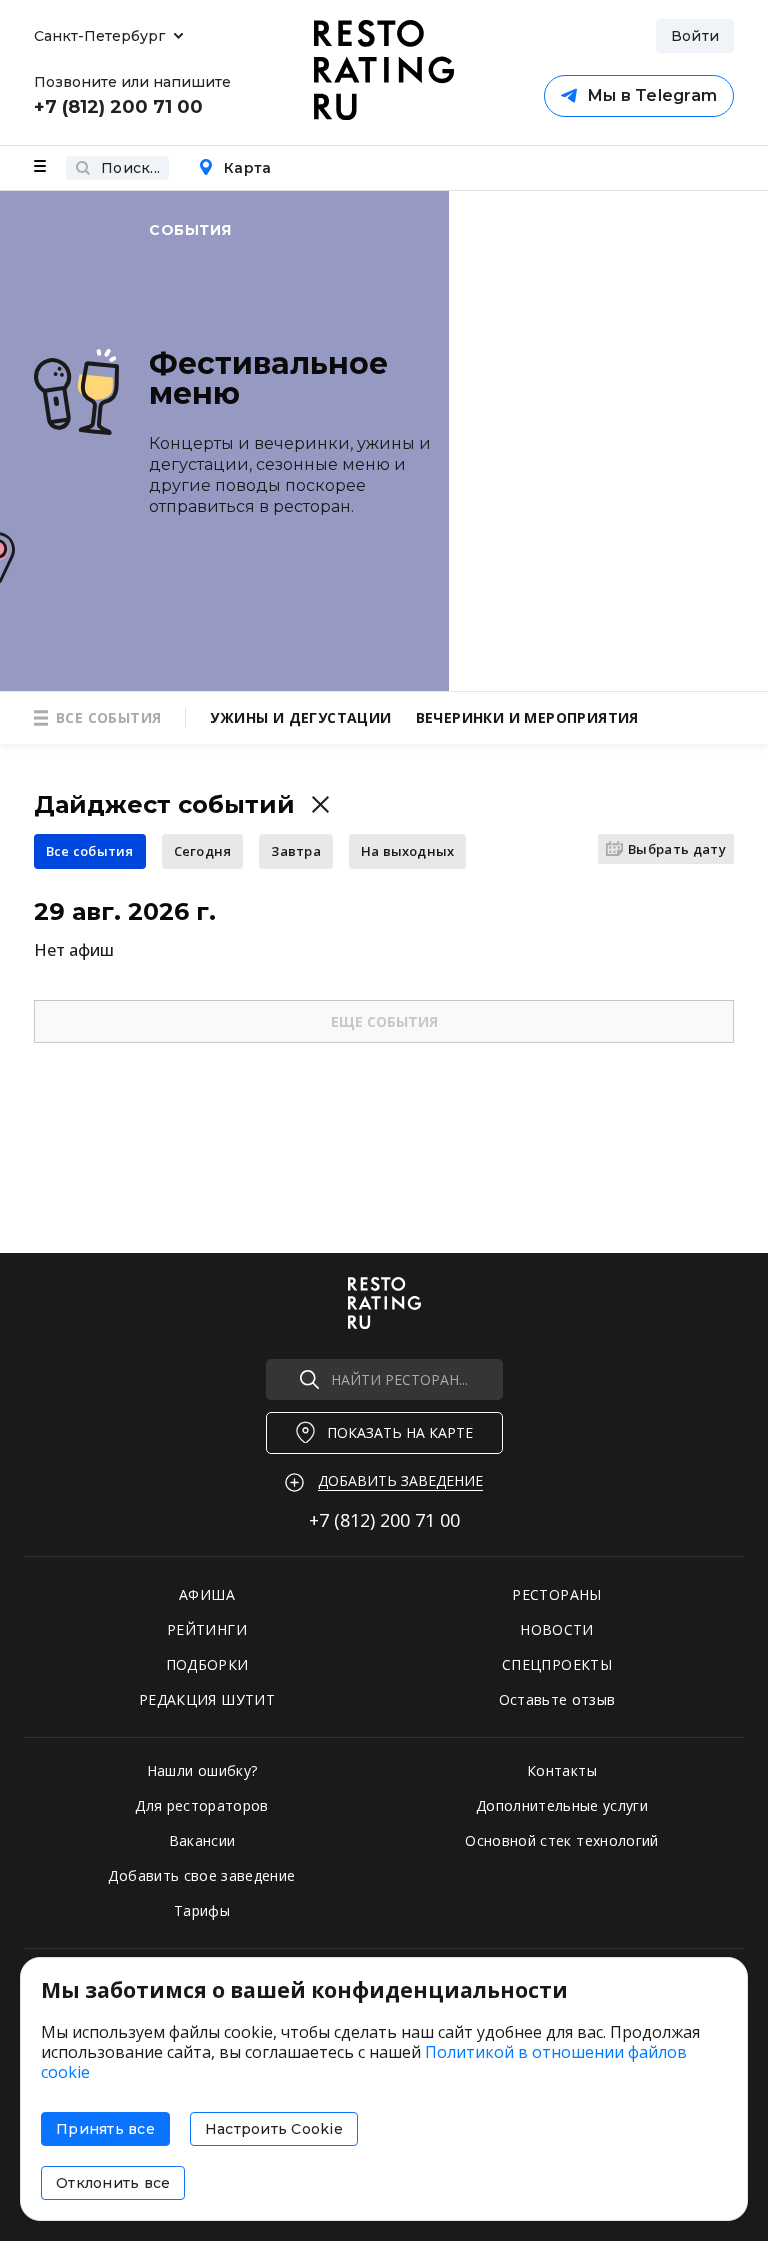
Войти (695, 36)
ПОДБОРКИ (207, 1664)
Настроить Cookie (274, 2129)
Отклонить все (113, 2183)
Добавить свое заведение (201, 1875)
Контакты (562, 1770)
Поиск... (130, 168)
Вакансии (202, 1840)
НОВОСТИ (556, 1629)
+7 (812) (384, 1520)
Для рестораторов (202, 1805)
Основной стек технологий (561, 1840)
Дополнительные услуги (562, 1805)
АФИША (207, 1594)
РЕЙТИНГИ (207, 1629)
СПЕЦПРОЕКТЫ (557, 1664)
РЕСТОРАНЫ (556, 1594)
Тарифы (202, 1910)
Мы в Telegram (652, 95)
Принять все (105, 2129)
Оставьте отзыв (557, 1699)
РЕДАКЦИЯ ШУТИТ (207, 1699)
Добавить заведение (400, 1480)
